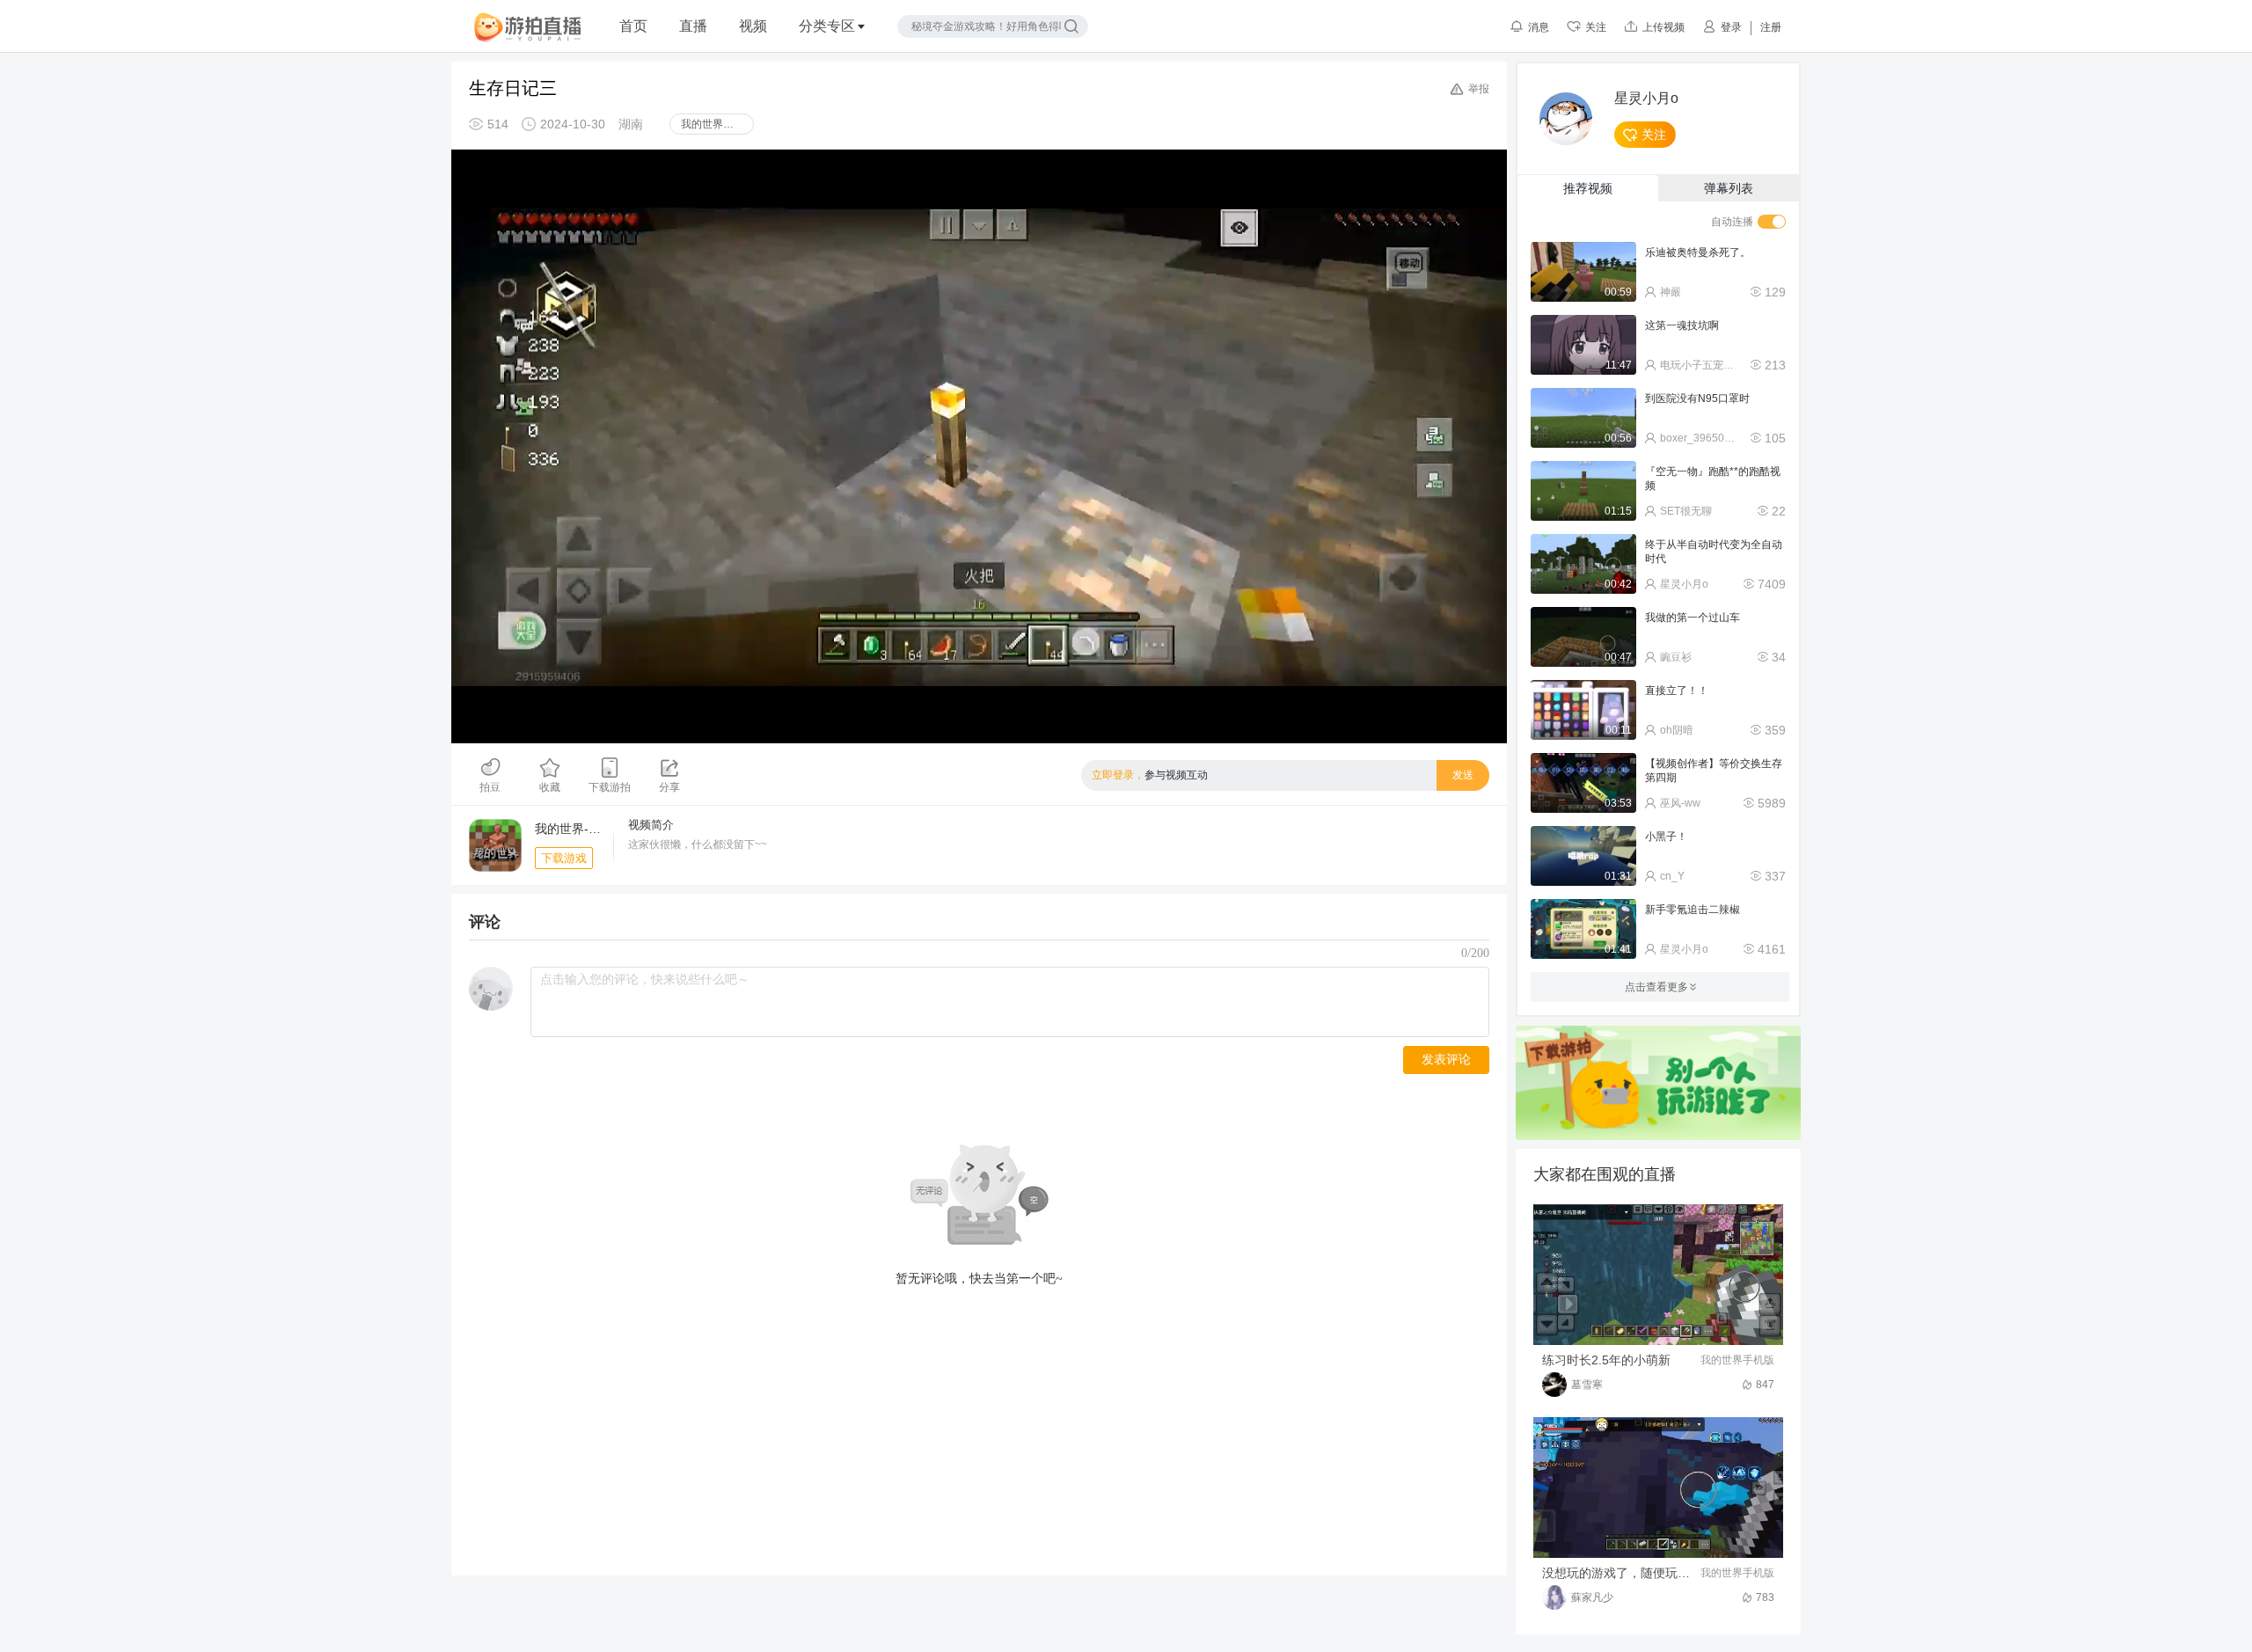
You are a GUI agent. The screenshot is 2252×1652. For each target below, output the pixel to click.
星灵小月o (1646, 99)
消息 (1539, 27)
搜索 (1071, 26)
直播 (693, 26)
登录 (1731, 27)
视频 (753, 26)
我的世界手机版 (717, 124)
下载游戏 (564, 858)
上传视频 (1663, 27)
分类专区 (827, 26)
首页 (633, 26)
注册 (1771, 27)
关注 (1596, 27)
